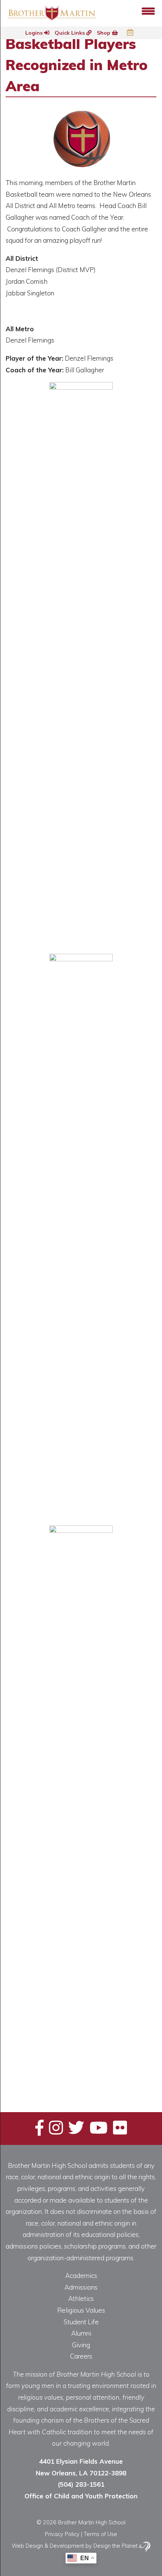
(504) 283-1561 (81, 2484)
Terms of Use (100, 2534)
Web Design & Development (48, 2546)
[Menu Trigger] (148, 10)
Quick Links (70, 33)
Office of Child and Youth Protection (81, 2496)
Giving (81, 2345)
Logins (35, 33)
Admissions (81, 2287)
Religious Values (81, 2310)
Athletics (81, 2298)
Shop (104, 33)
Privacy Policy (62, 2534)
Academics (81, 2275)
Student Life (81, 2322)
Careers (81, 2356)
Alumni (81, 2333)
